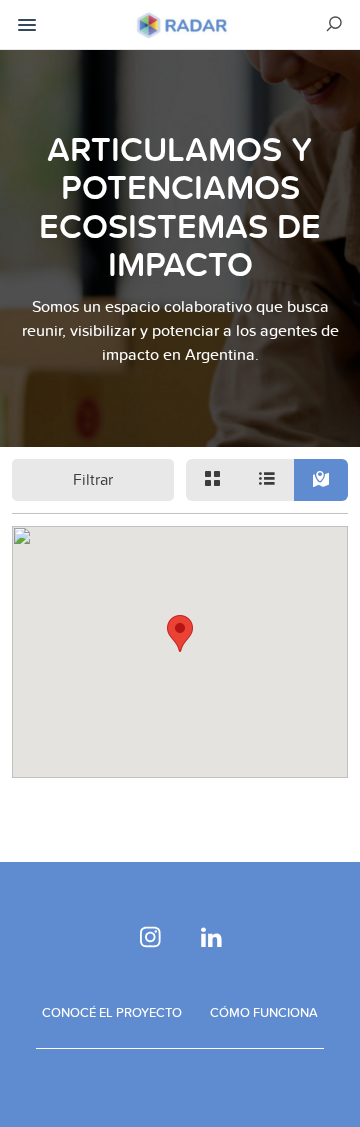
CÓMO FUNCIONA (264, 1012)
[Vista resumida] (213, 480)
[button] (180, 633)
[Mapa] (321, 480)
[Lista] (267, 480)
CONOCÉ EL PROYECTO (112, 1012)
